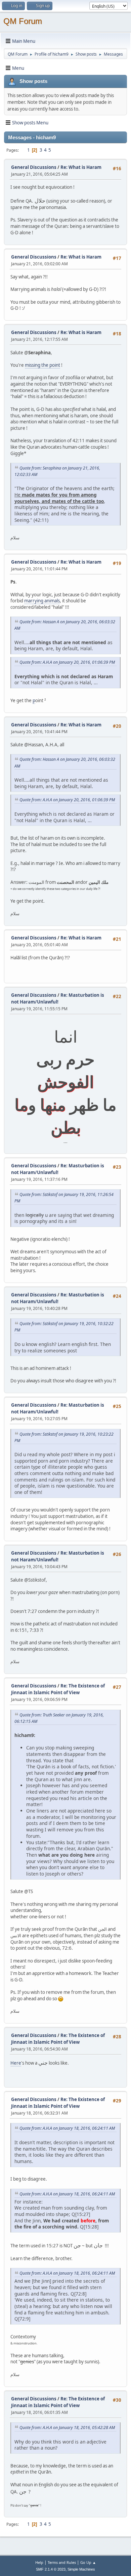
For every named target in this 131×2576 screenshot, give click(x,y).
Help (39, 2562)
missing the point (42, 365)
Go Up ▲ (88, 2562)
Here (16, 2063)
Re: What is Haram (81, 167)
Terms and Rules (62, 2562)
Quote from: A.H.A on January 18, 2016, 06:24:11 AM (67, 2128)
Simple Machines (81, 2569)
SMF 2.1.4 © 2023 (51, 2569)
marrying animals (42, 601)
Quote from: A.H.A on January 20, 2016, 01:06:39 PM (67, 662)
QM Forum (23, 21)
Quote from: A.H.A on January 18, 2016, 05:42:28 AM (67, 2428)
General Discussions (34, 167)
